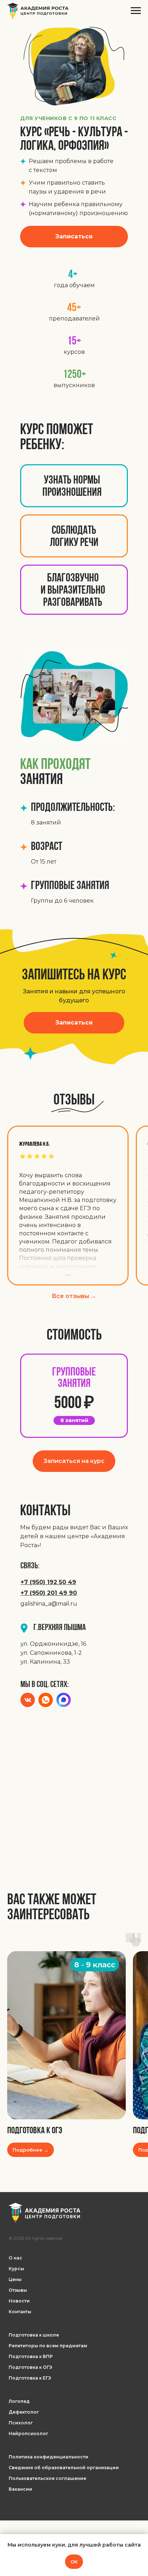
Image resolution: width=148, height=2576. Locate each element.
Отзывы (18, 2290)
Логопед (19, 2401)
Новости (19, 2301)
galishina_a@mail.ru (49, 1604)
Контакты (20, 2312)
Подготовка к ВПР (31, 2356)
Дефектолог (24, 2412)
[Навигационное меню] (136, 11)
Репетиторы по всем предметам (48, 2346)
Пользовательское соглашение (47, 2478)
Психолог (21, 2423)
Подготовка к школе (34, 2335)
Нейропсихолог (28, 2434)
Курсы (16, 2269)
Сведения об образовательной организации (64, 2468)
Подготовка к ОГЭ (35, 2131)
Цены (15, 2279)
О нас (15, 2258)
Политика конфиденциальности (48, 2457)
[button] (74, 237)
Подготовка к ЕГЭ (30, 2378)
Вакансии (20, 2489)
